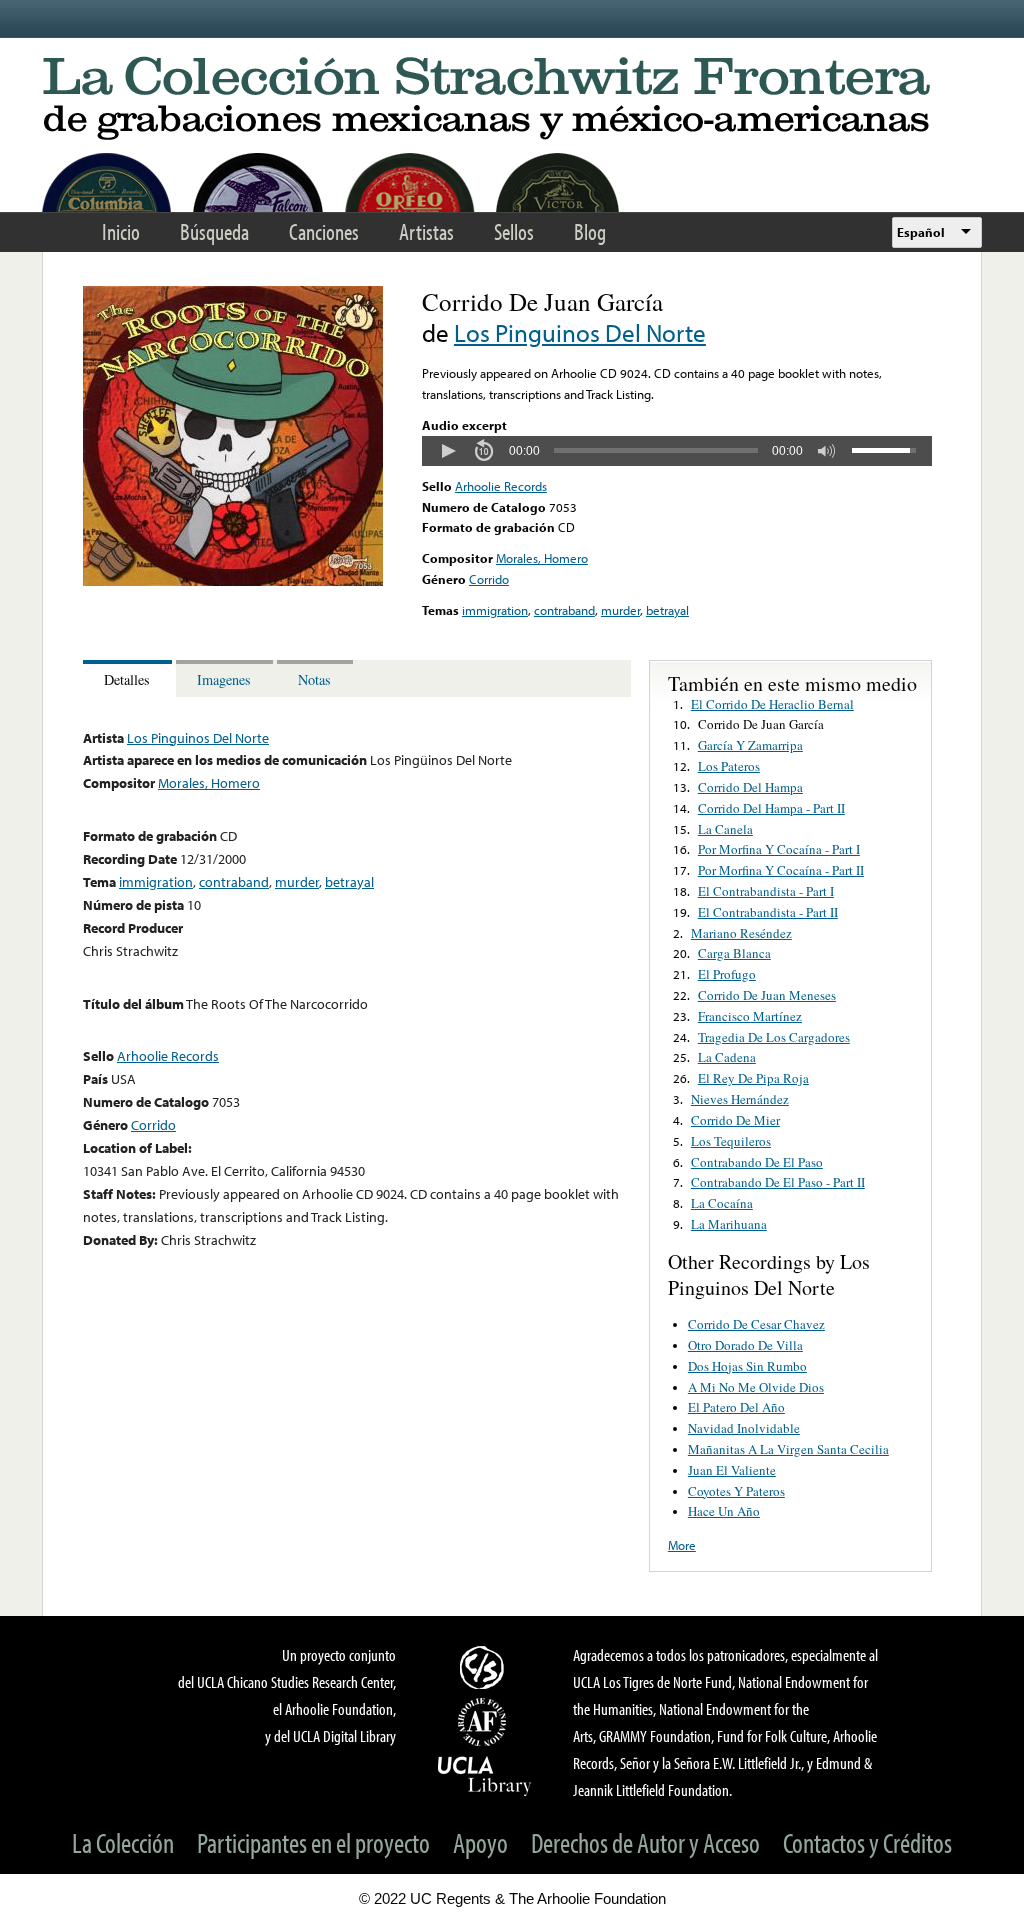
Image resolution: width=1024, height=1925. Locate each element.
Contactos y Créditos (867, 1842)
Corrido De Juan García (761, 724)
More (682, 1545)
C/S (485, 1667)
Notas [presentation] (314, 679)
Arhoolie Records (501, 486)
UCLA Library (485, 1775)
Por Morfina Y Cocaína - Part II (781, 870)
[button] (448, 451)
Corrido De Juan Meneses (767, 995)
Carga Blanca (734, 953)
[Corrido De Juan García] (233, 581)
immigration (495, 610)
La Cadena (727, 1057)
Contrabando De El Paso (757, 1162)
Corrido (489, 579)
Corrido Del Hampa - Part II (771, 808)
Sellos (514, 231)
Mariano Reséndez (741, 933)
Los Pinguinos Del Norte (580, 332)
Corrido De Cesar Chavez (756, 1324)
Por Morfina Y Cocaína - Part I (779, 849)
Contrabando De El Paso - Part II (778, 1182)
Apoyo (480, 1842)
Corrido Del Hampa (750, 787)
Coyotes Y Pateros (736, 1491)
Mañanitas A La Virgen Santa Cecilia (788, 1449)
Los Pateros (729, 766)
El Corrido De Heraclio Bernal (772, 704)
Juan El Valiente (732, 1470)
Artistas (426, 231)
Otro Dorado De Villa (745, 1345)
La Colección (123, 1842)
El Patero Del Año (736, 1407)
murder (620, 610)
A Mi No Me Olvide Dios (756, 1387)
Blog (590, 231)
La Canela (725, 829)
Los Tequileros (731, 1141)
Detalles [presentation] (127, 679)
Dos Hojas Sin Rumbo (747, 1366)
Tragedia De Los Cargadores (774, 1037)
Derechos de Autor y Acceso (645, 1842)
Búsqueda (214, 231)
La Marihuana (729, 1224)
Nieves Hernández (740, 1099)
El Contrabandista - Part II (768, 912)
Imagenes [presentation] (224, 679)
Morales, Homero (542, 558)
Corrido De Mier (735, 1120)
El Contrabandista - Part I (766, 891)
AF (485, 1722)
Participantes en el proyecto (313, 1842)
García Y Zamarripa (750, 745)
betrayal (667, 610)
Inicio (121, 231)
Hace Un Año (724, 1511)
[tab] (129, 678)
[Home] (512, 99)
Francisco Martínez (750, 1016)
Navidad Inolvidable (744, 1428)
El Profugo (727, 974)
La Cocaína (722, 1203)
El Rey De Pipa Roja (753, 1078)
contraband (564, 610)
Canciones (324, 231)
